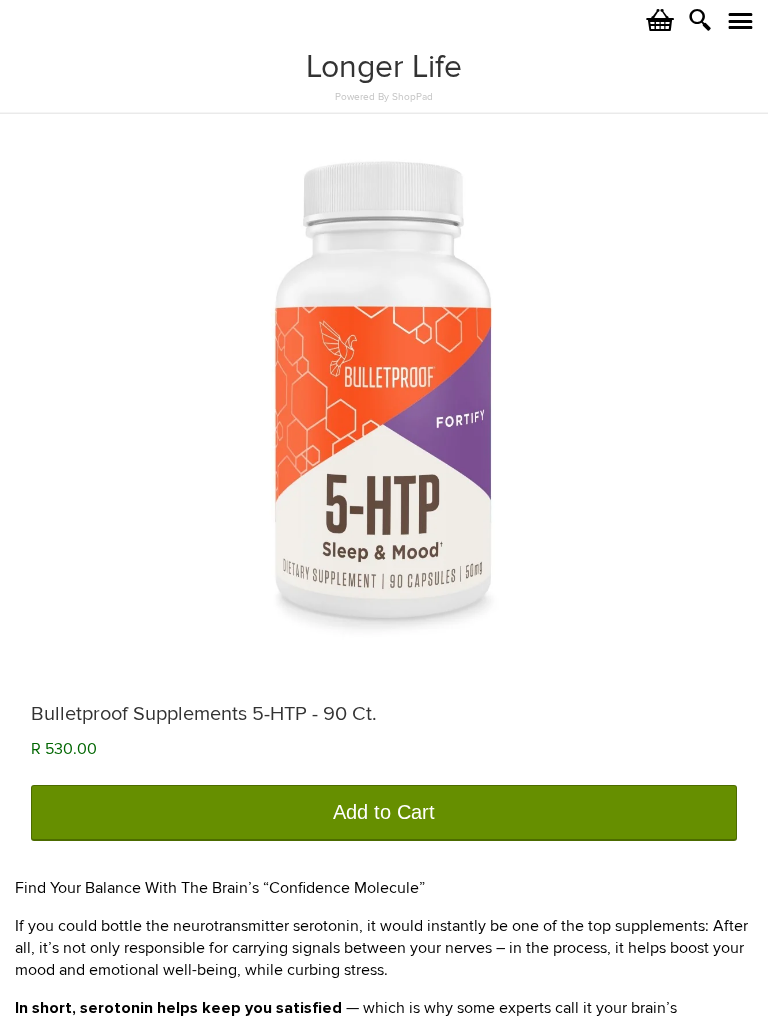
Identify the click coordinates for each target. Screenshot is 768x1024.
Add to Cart (384, 812)
